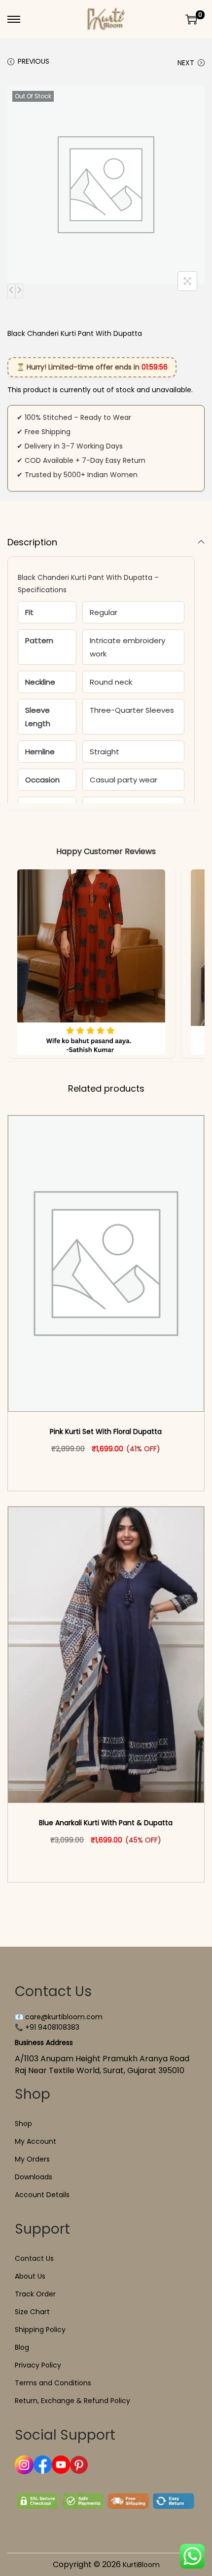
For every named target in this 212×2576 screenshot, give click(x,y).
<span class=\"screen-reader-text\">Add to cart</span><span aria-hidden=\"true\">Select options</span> (110, 1470)
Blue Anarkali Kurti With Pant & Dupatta (106, 1823)
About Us (30, 2276)
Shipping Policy (40, 2330)
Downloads (34, 2177)
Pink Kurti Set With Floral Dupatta (106, 1431)
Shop (23, 2124)
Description (32, 542)
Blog (22, 2347)
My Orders (32, 2159)
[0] (191, 19)
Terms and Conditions (53, 2383)
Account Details (42, 2195)
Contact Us (34, 2258)
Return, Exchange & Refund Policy (72, 2401)
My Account (35, 2141)
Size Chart (32, 2312)
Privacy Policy (38, 2365)
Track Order (35, 2294)
